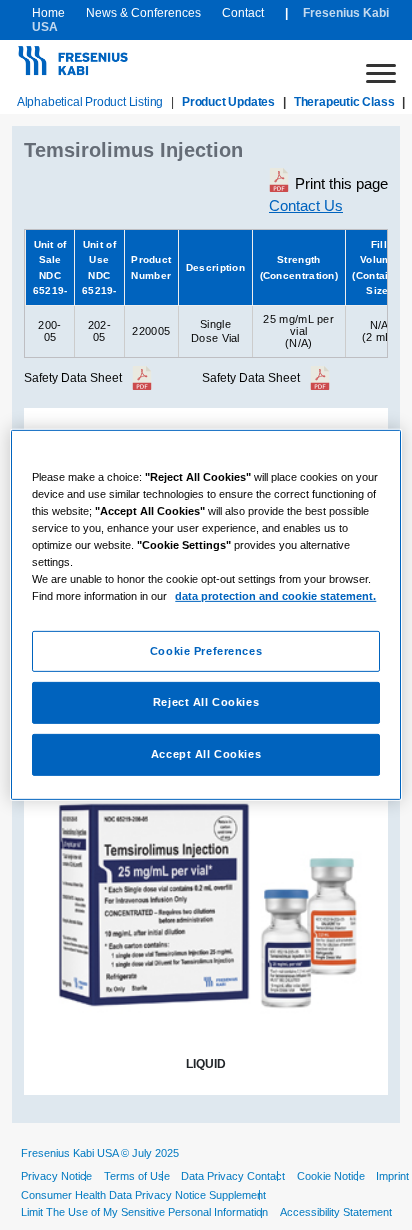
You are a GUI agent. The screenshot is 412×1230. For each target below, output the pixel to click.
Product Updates (228, 102)
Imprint (392, 1176)
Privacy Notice (56, 1176)
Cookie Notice (331, 1176)
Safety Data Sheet (73, 378)
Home (48, 13)
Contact (243, 13)
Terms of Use (137, 1176)
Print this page (341, 183)
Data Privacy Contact (233, 1176)
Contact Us (306, 205)
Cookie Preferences (206, 650)
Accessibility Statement (336, 1212)
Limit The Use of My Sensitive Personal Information (144, 1212)
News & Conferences (143, 13)
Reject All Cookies (206, 702)
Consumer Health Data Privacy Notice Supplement (143, 1195)
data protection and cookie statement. (275, 596)
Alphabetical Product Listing (90, 102)
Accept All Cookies (206, 754)
